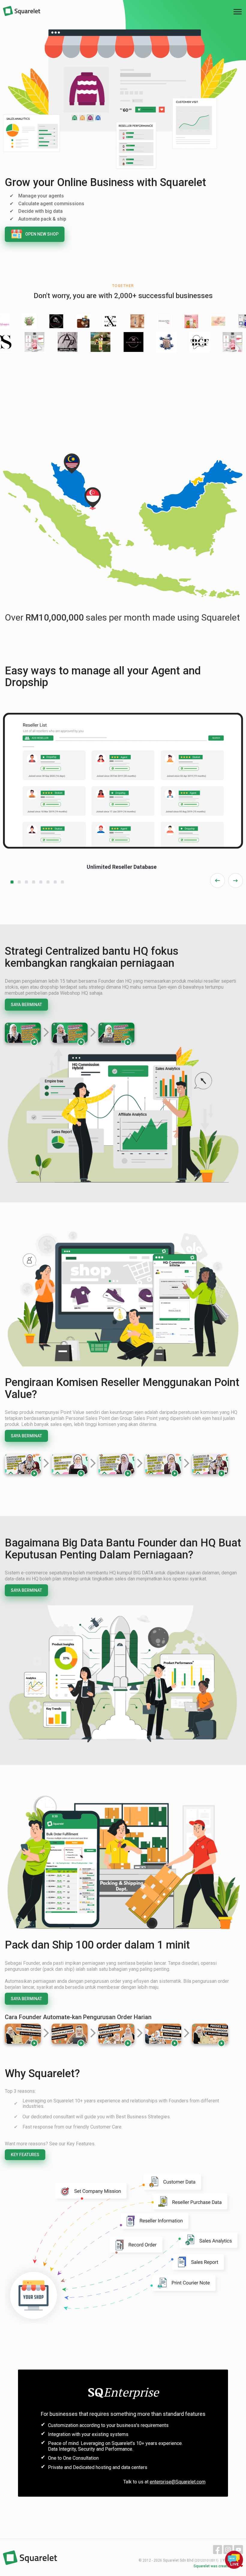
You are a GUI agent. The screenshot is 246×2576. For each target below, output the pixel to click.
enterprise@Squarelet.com (178, 2482)
